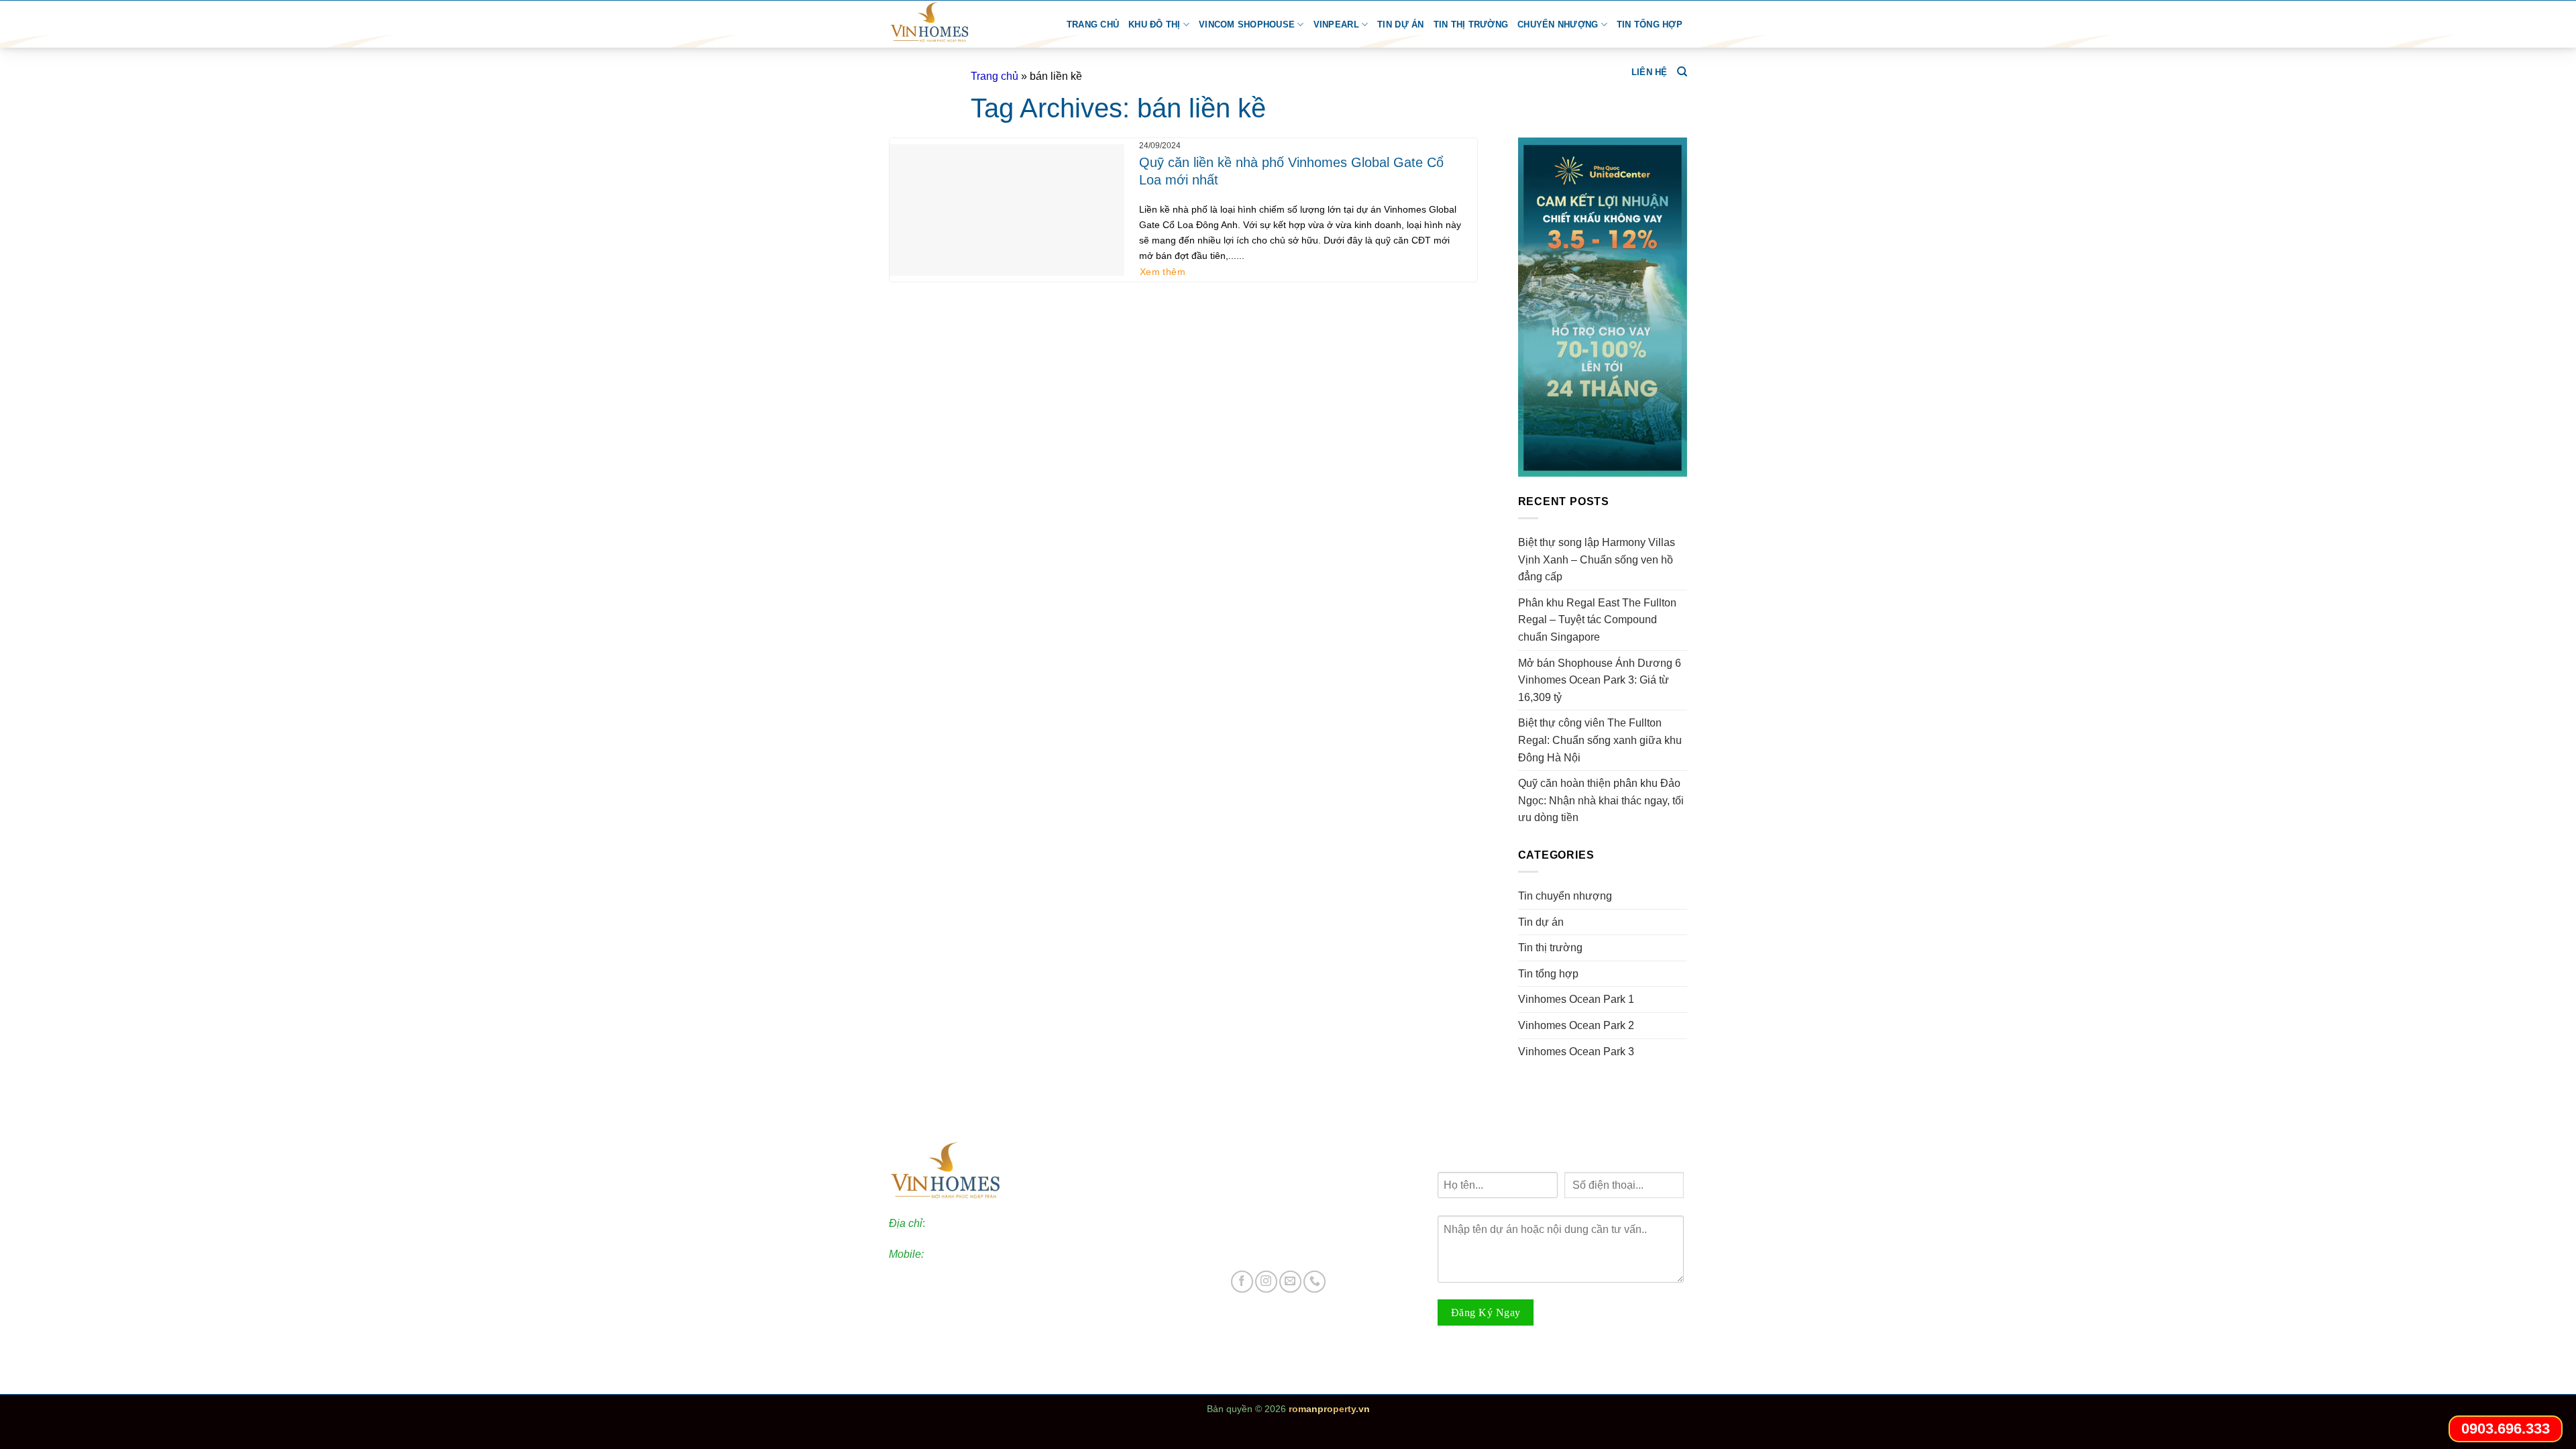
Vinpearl (1336, 24)
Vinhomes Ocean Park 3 (1576, 1052)
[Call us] (1314, 1282)
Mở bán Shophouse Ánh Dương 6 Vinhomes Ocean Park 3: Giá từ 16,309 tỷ (1600, 680)
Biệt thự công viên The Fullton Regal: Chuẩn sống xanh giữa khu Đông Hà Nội (1600, 740)
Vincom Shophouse (1247, 24)
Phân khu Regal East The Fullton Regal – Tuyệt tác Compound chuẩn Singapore (1597, 620)
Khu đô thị (1155, 24)
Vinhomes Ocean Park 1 (1576, 999)
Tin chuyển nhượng (1565, 896)
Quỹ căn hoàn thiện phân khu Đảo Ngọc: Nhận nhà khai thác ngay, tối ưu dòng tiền (1601, 800)
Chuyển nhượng (1558, 24)
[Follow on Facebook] (1242, 1282)
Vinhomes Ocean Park (1297, 1177)
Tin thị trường (1471, 24)
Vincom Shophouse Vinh (1303, 1248)
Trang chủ (1093, 24)
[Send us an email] (1290, 1282)
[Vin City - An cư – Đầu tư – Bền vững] (947, 24)
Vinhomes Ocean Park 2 (1576, 1025)
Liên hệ (1650, 72)
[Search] (1682, 72)
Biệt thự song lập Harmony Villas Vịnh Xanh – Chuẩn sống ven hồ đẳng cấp (1597, 559)
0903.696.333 (959, 1254)
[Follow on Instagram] (1266, 1282)
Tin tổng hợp (1650, 24)
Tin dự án (1400, 24)
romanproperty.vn (1329, 1409)
